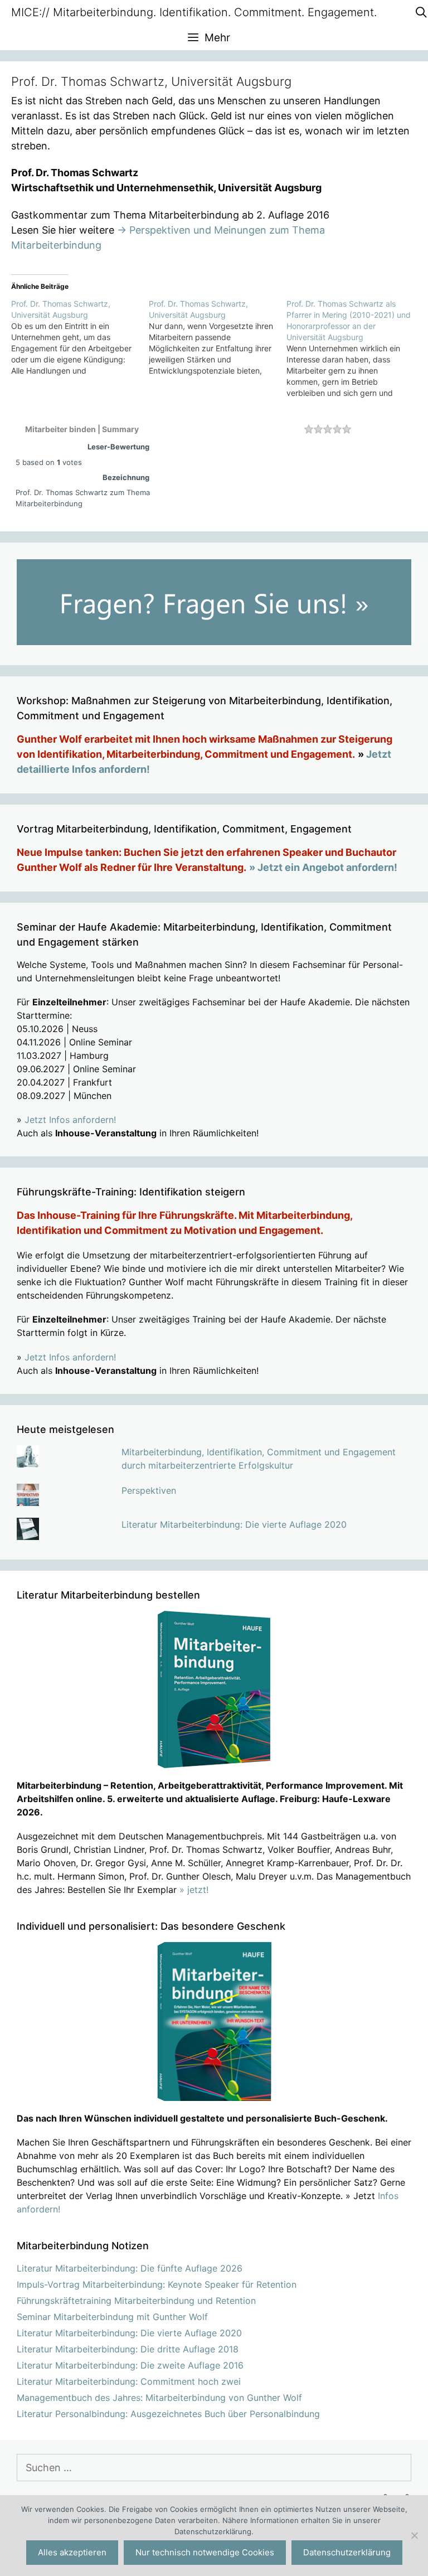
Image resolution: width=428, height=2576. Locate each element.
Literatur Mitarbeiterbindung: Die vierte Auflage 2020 (234, 1524)
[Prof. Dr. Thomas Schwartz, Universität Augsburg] (80, 337)
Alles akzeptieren (72, 2552)
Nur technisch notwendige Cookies (205, 2552)
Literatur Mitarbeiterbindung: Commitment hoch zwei (129, 2381)
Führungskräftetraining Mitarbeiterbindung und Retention (136, 2301)
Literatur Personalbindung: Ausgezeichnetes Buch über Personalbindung (168, 2414)
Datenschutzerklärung (347, 2552)
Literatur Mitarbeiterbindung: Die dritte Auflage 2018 (128, 2349)
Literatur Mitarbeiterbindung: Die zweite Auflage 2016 (130, 2365)
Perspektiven (149, 1490)
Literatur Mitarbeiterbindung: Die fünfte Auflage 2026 (130, 2268)
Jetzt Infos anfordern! (70, 1120)
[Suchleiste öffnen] (421, 13)
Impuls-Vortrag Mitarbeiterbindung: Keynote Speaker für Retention (157, 2284)
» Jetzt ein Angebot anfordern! (323, 867)
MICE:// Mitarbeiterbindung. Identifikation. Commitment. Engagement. (194, 12)
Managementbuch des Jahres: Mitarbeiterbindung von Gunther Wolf (159, 2398)
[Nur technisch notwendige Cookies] (414, 2535)
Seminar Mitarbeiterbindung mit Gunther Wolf (112, 2317)
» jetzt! (194, 1890)
